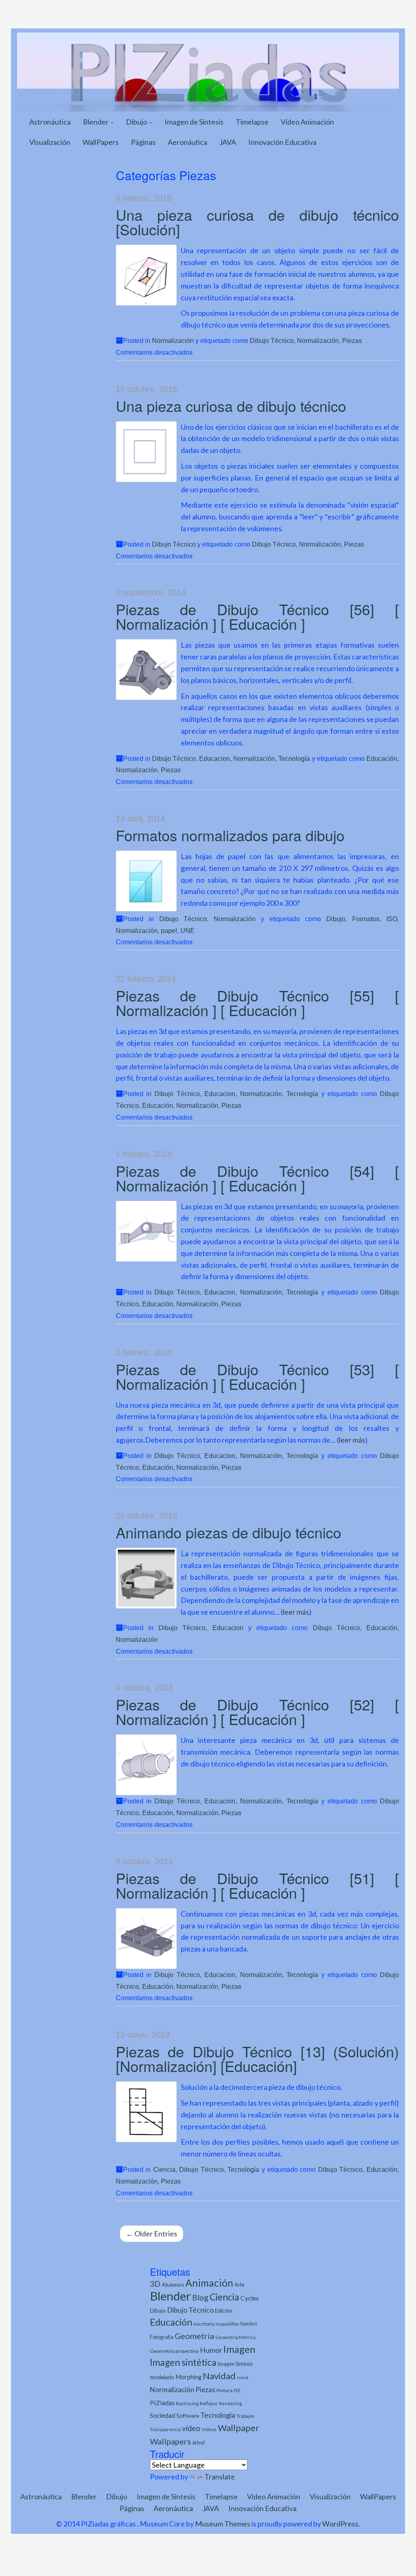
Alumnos (173, 2284)
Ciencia (164, 2169)
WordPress (340, 2524)
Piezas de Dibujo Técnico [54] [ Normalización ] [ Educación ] (258, 1178)
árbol (198, 2442)
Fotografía (162, 2337)
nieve (243, 2377)
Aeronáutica (187, 142)
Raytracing (187, 2403)
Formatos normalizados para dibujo (230, 835)
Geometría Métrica (235, 2337)
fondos (249, 2324)
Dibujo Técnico (272, 340)
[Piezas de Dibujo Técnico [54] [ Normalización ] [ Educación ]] (146, 1231)
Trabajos (245, 2416)
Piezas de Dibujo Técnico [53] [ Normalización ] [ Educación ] (258, 1376)
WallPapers (101, 142)
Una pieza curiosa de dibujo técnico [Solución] (258, 222)
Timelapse (252, 122)
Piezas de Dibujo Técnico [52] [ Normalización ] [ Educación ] (258, 1711)
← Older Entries (152, 2234)
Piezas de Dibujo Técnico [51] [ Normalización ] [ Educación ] (258, 1885)
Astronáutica (50, 122)
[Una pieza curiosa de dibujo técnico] (146, 452)
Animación (209, 2283)
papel (169, 930)
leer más (352, 1440)
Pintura (225, 2390)
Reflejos (209, 2403)
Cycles (250, 2298)
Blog (200, 2297)
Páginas (143, 142)
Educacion (214, 758)
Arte (239, 2285)
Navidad (219, 2376)
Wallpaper (238, 2428)
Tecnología (294, 758)
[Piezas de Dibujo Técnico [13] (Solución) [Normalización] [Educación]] (146, 2112)
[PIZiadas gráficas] (208, 71)
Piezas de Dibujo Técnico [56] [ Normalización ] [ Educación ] (258, 616)
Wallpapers (170, 2441)
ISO (392, 919)
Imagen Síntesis (235, 2364)
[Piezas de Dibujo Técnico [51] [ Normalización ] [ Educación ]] (146, 1938)
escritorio (204, 2324)
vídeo (191, 2428)
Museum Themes (223, 2524)
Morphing (188, 2377)
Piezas (352, 340)
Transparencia (165, 2429)
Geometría (194, 2336)
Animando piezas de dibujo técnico (229, 1532)
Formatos (366, 919)
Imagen (239, 2349)
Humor (211, 2350)
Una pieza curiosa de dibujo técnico (231, 406)
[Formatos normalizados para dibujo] (146, 881)
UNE (187, 930)
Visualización (50, 142)
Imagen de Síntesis (194, 122)
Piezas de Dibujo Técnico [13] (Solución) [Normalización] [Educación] (258, 2058)
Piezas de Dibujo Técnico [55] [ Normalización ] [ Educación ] (258, 1003)
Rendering (230, 2403)
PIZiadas (162, 2403)
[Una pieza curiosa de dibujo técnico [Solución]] (146, 275)
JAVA (228, 142)
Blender (96, 122)
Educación (382, 758)
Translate (220, 2477)
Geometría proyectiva (174, 2351)
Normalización (173, 340)
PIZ (237, 2390)
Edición (224, 2311)
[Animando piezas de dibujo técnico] (146, 1578)
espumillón (228, 2324)
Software (188, 2416)
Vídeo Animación (307, 122)
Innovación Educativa (282, 142)
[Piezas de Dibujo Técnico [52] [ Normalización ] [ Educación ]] (146, 1765)
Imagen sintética (183, 2362)
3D (155, 2284)
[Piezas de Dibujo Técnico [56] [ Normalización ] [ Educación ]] (146, 670)
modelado (162, 2377)
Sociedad (162, 2415)
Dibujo (137, 122)
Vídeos (209, 2429)
